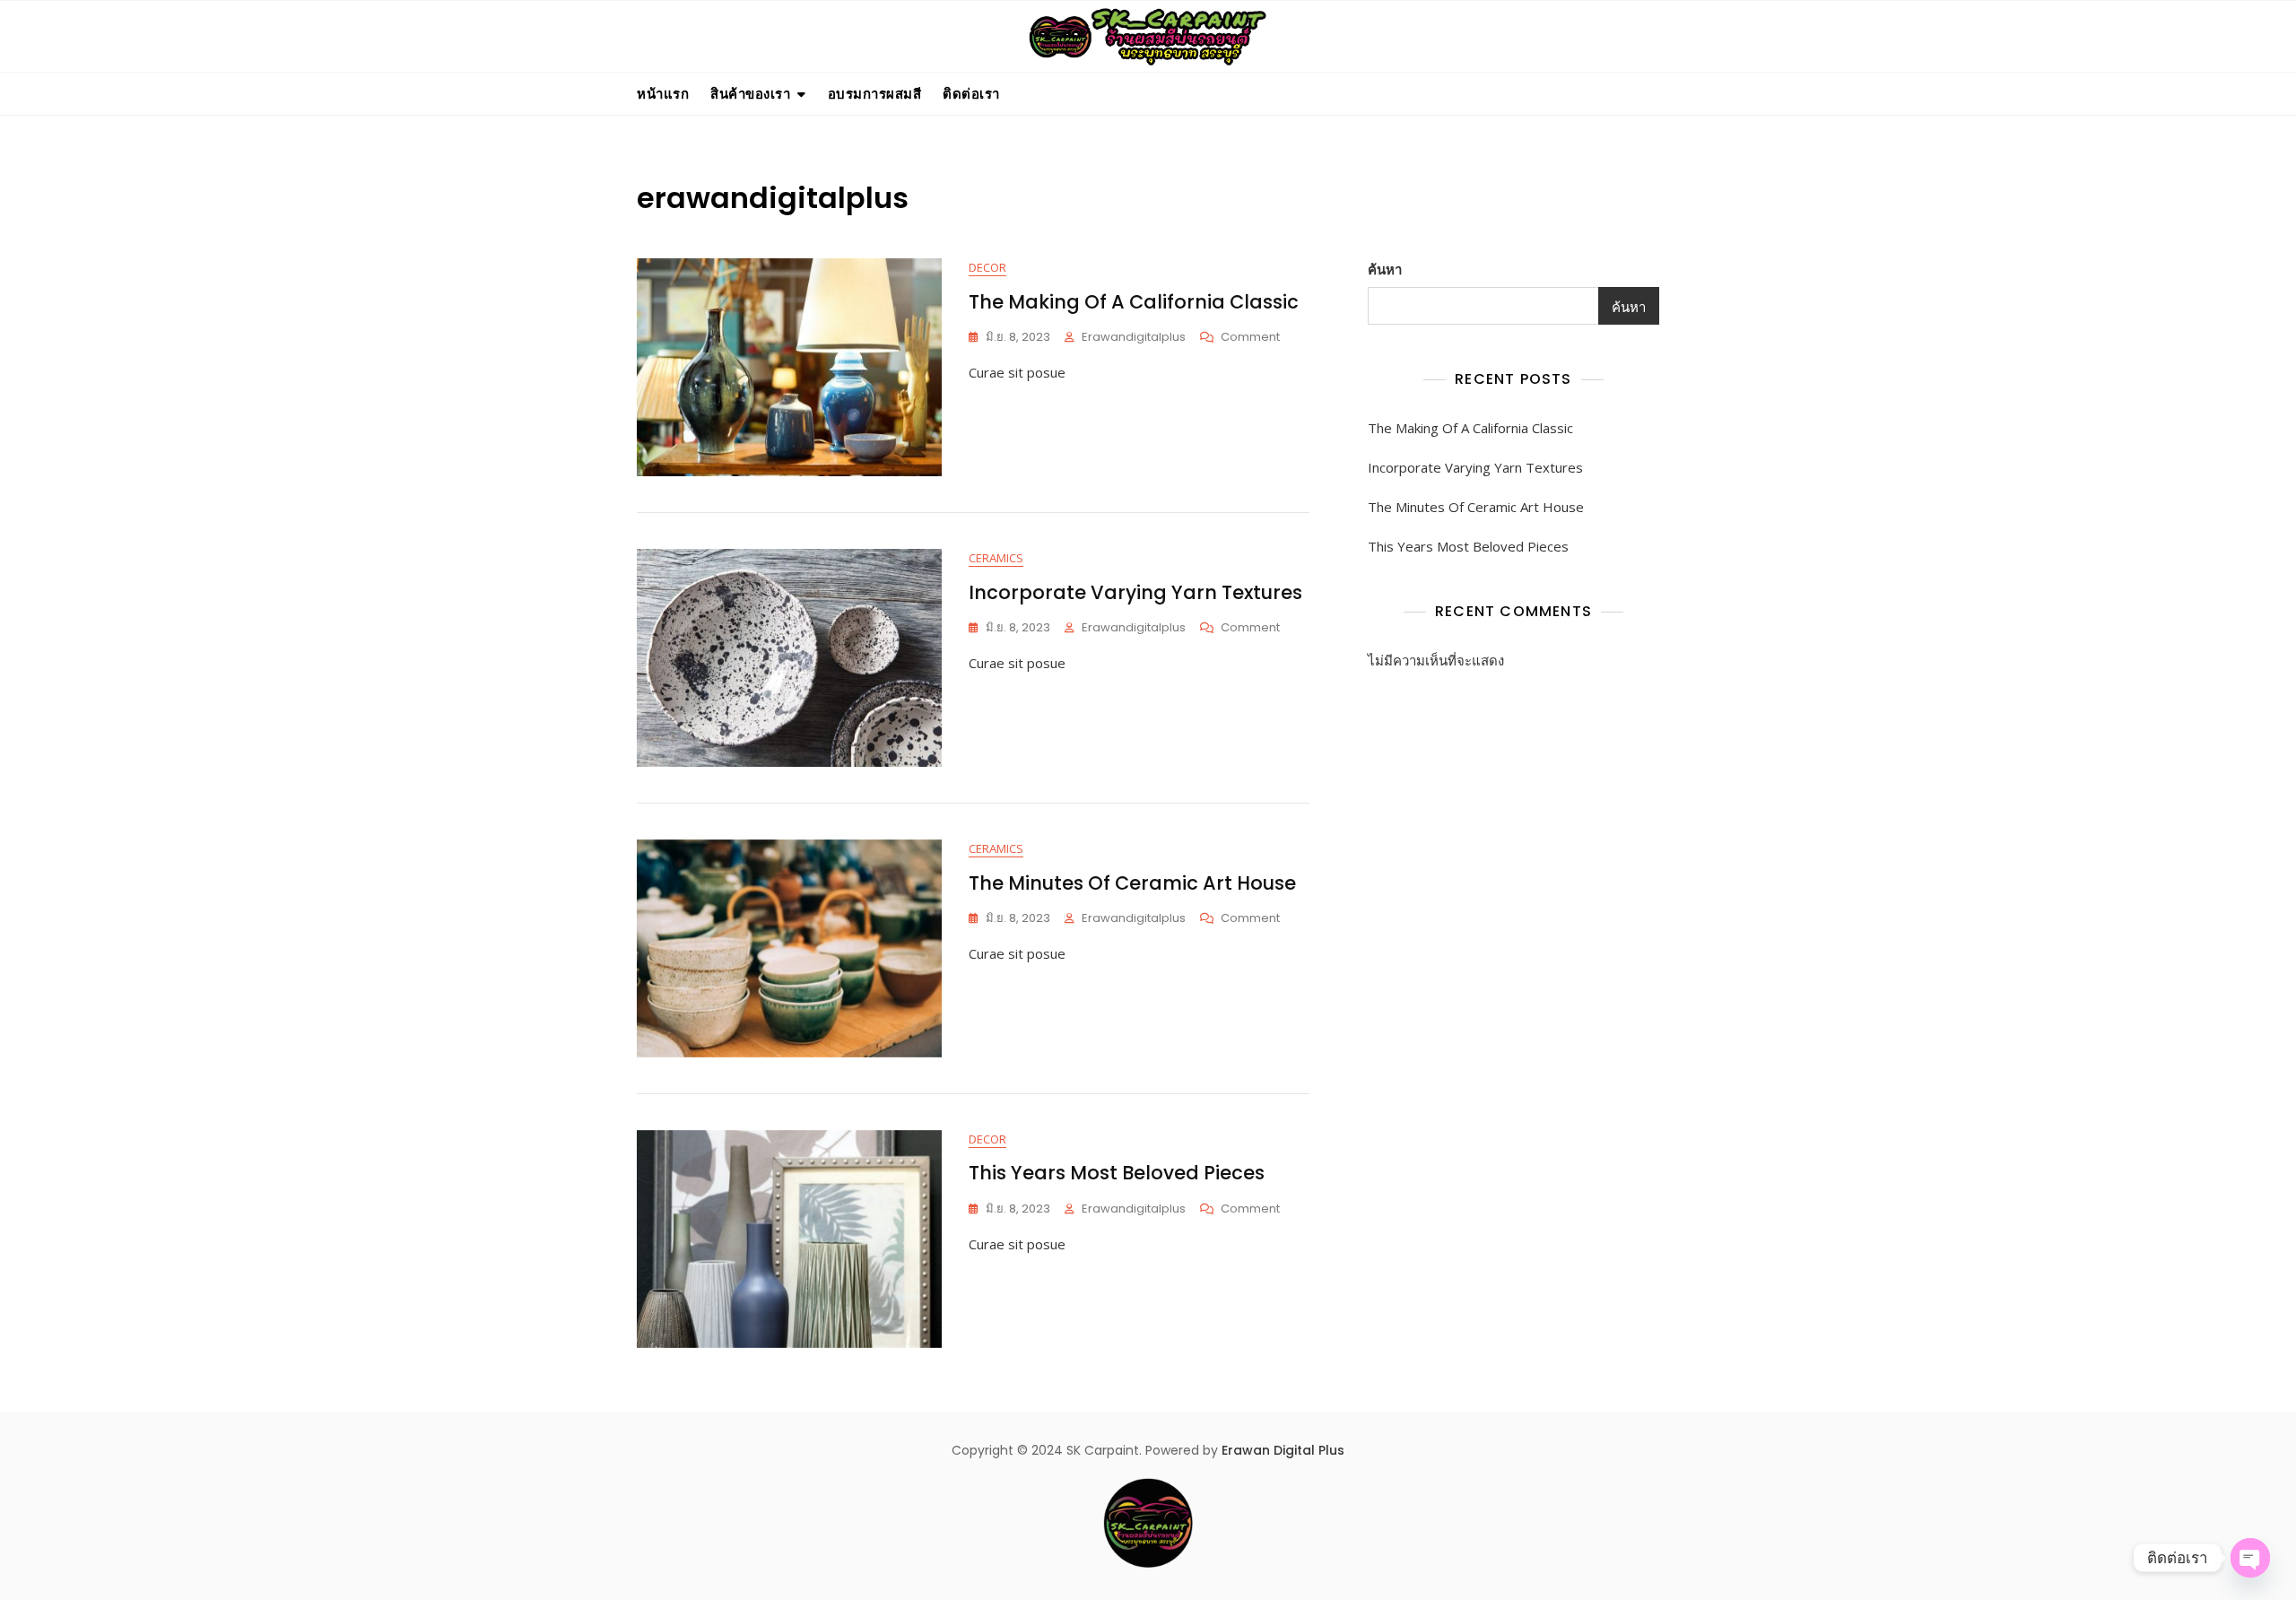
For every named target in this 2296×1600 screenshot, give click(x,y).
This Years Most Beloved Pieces (1117, 1173)
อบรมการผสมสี (875, 93)
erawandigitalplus (1134, 337)
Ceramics (996, 558)
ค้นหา (1385, 269)
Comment (1250, 338)
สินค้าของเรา (750, 93)
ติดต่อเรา (971, 93)
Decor (987, 267)
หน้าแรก (663, 93)
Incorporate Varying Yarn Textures (1135, 592)
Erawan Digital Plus (1283, 1450)
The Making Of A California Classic (1134, 302)
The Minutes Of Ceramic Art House (1132, 883)
